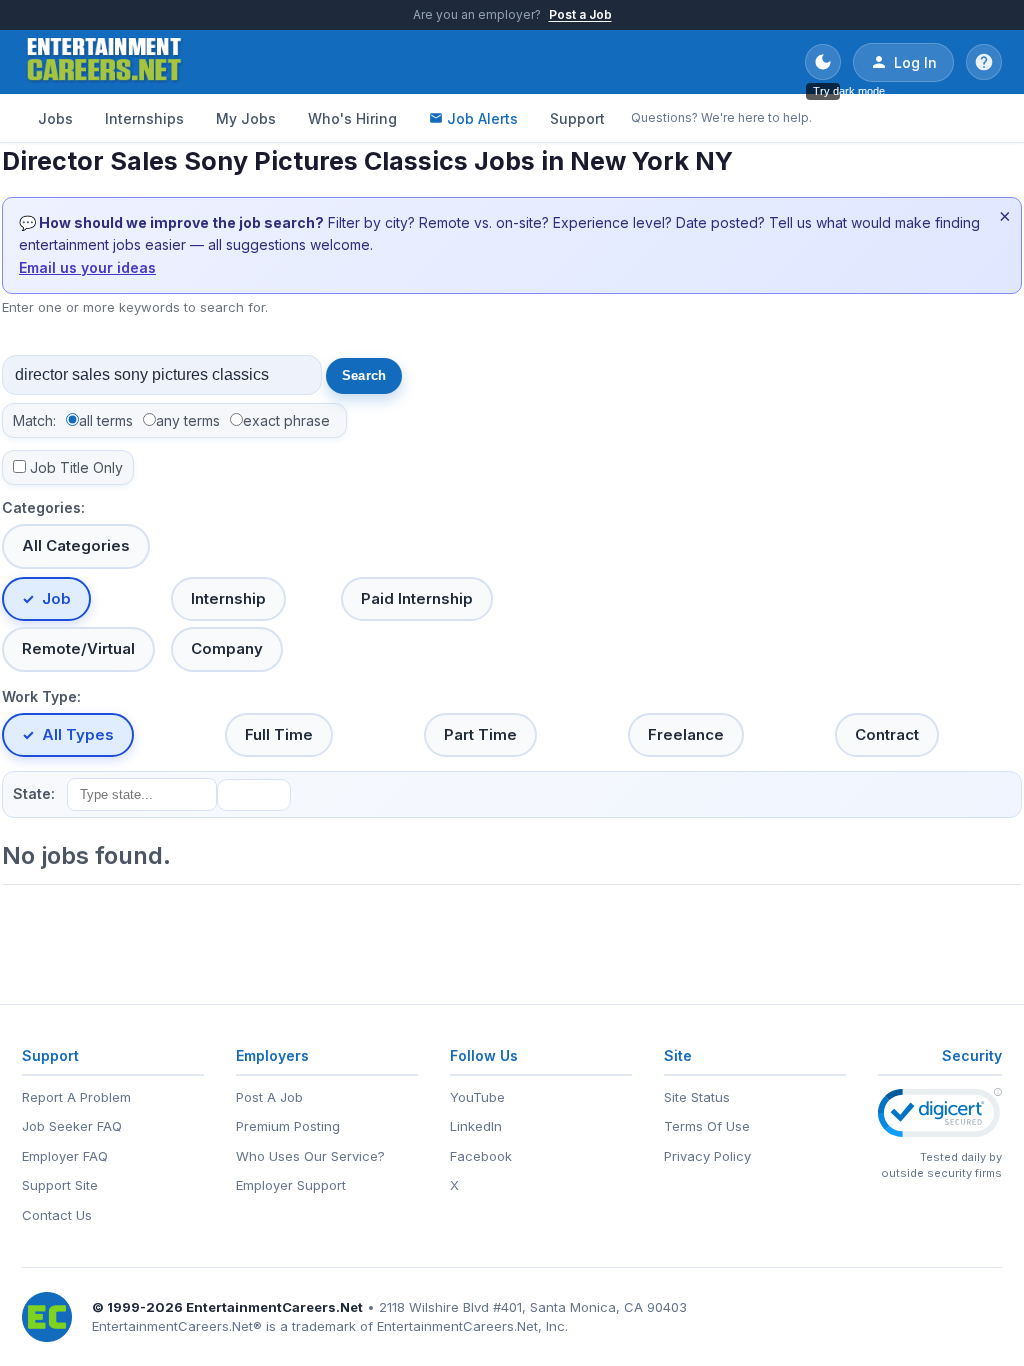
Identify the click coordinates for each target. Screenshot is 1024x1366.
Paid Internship (417, 598)
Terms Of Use (707, 1126)
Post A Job (269, 1097)
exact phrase (286, 420)
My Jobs (246, 118)
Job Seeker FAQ (72, 1126)
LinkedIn (476, 1126)
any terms (188, 420)
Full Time (279, 734)
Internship (228, 598)
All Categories (76, 545)
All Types (78, 734)
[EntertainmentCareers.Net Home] (104, 62)
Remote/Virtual (78, 648)
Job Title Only (76, 467)
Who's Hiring (352, 118)
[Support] (984, 62)
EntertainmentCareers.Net (274, 1307)
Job (56, 598)
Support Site (60, 1185)
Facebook (481, 1156)
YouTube (477, 1097)
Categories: (43, 507)
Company (227, 648)
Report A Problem (76, 1097)
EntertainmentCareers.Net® (177, 1326)
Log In (915, 62)
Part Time (480, 734)
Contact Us (57, 1215)
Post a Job (580, 14)
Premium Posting (288, 1126)
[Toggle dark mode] (823, 62)
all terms (106, 420)
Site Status (697, 1097)
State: (34, 793)
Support (577, 118)
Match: (34, 420)
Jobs (55, 118)
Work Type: (41, 696)
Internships (144, 118)
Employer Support (291, 1185)
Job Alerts (482, 118)
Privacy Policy (707, 1156)
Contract (887, 734)
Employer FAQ (65, 1156)
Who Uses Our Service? (310, 1156)
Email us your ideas (87, 267)
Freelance (686, 734)
